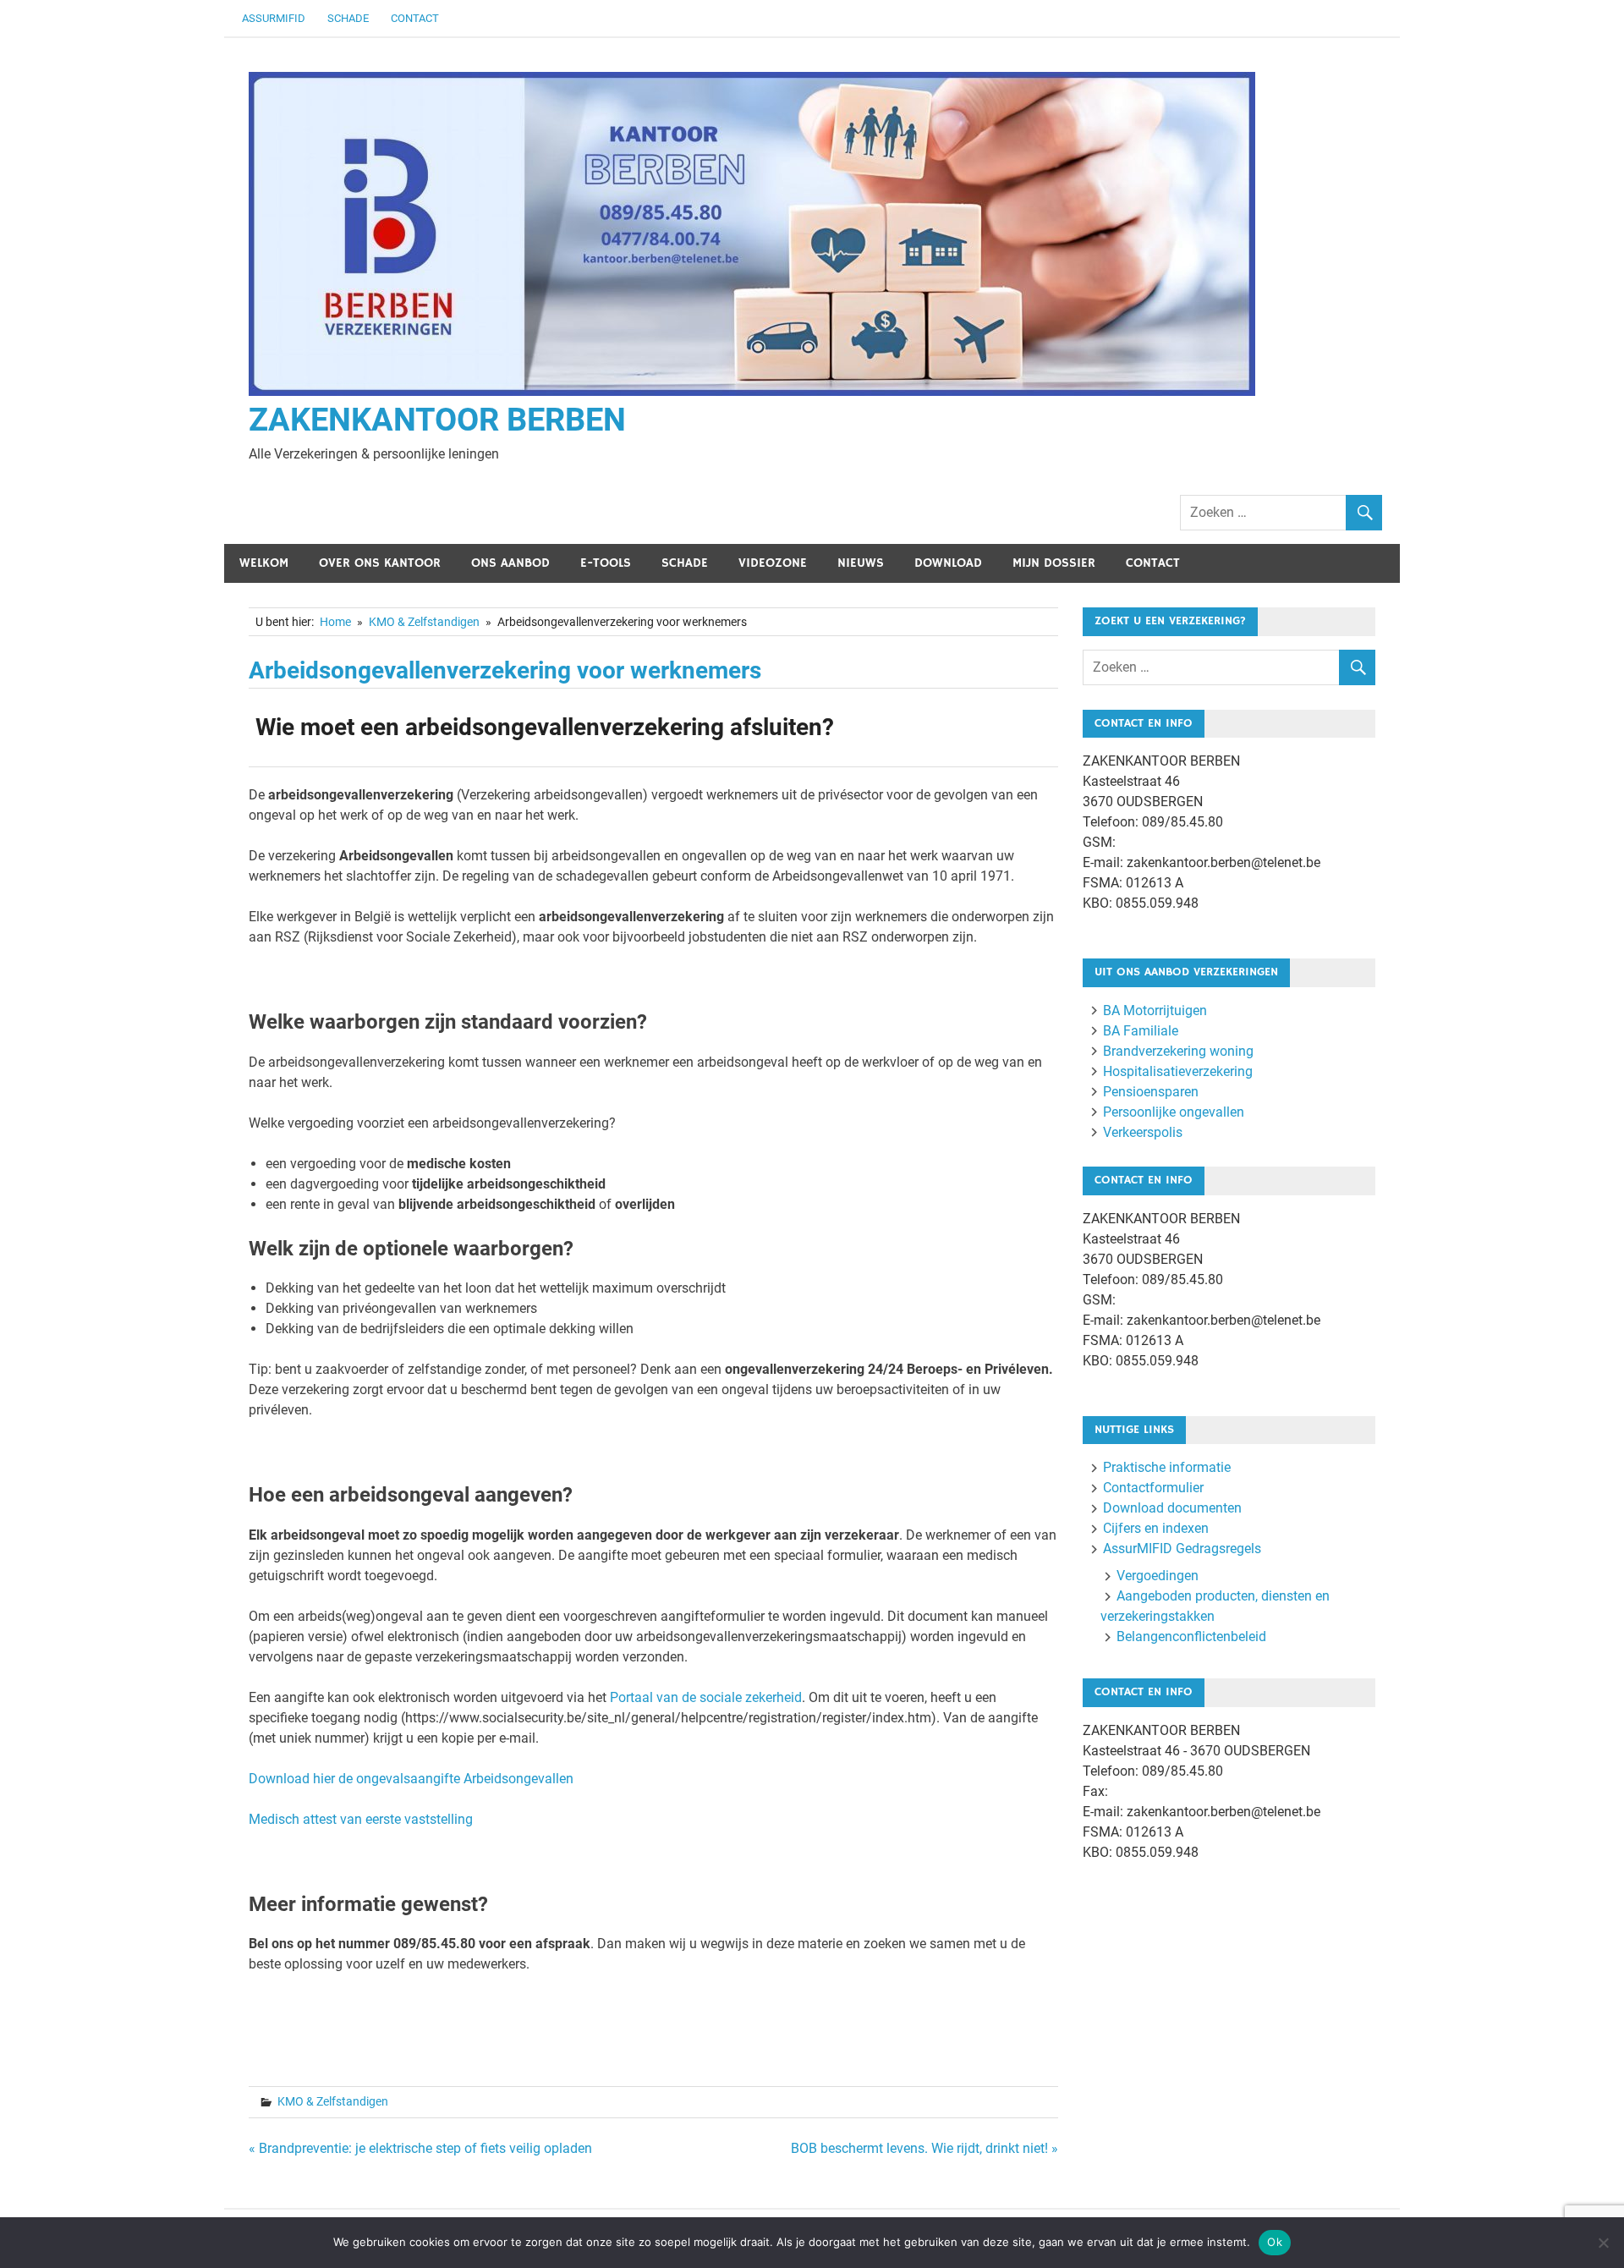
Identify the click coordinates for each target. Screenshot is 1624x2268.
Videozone (773, 563)
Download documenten (1172, 1508)
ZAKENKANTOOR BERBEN (437, 420)
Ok (1275, 2242)
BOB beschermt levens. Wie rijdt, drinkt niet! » (924, 2148)
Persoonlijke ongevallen (1174, 1112)
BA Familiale (1141, 1031)
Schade (348, 18)
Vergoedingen (1158, 1576)
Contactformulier (1153, 1488)
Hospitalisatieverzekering (1178, 1071)
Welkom (264, 563)
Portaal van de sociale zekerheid (706, 1697)
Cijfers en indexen (1156, 1528)
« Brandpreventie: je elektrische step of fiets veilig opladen (420, 2148)
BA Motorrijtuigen (1155, 1010)
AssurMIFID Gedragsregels (1182, 1549)
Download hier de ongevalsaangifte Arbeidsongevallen (411, 1779)
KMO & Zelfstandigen (333, 2101)
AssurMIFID (274, 18)
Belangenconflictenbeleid (1191, 1636)
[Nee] (1603, 2243)
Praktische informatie (1167, 1467)
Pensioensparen (1151, 1092)
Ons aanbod (510, 563)
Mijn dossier (1054, 563)
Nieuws (861, 563)
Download (948, 563)
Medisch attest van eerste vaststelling (361, 1819)
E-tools (606, 563)
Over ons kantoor (380, 563)
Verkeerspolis (1143, 1132)
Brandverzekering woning (1178, 1051)
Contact (415, 18)
